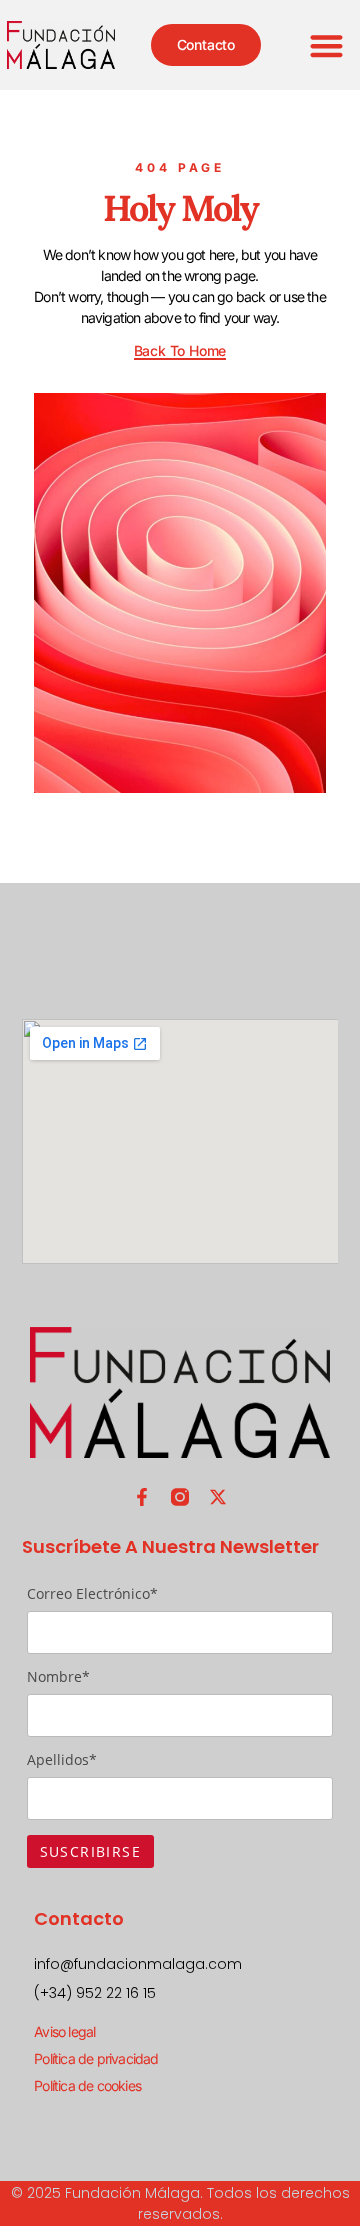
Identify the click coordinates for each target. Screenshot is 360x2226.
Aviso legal (64, 2031)
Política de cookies (87, 2085)
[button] (327, 45)
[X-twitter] (218, 1497)
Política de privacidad (96, 2058)
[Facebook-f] (142, 1497)
